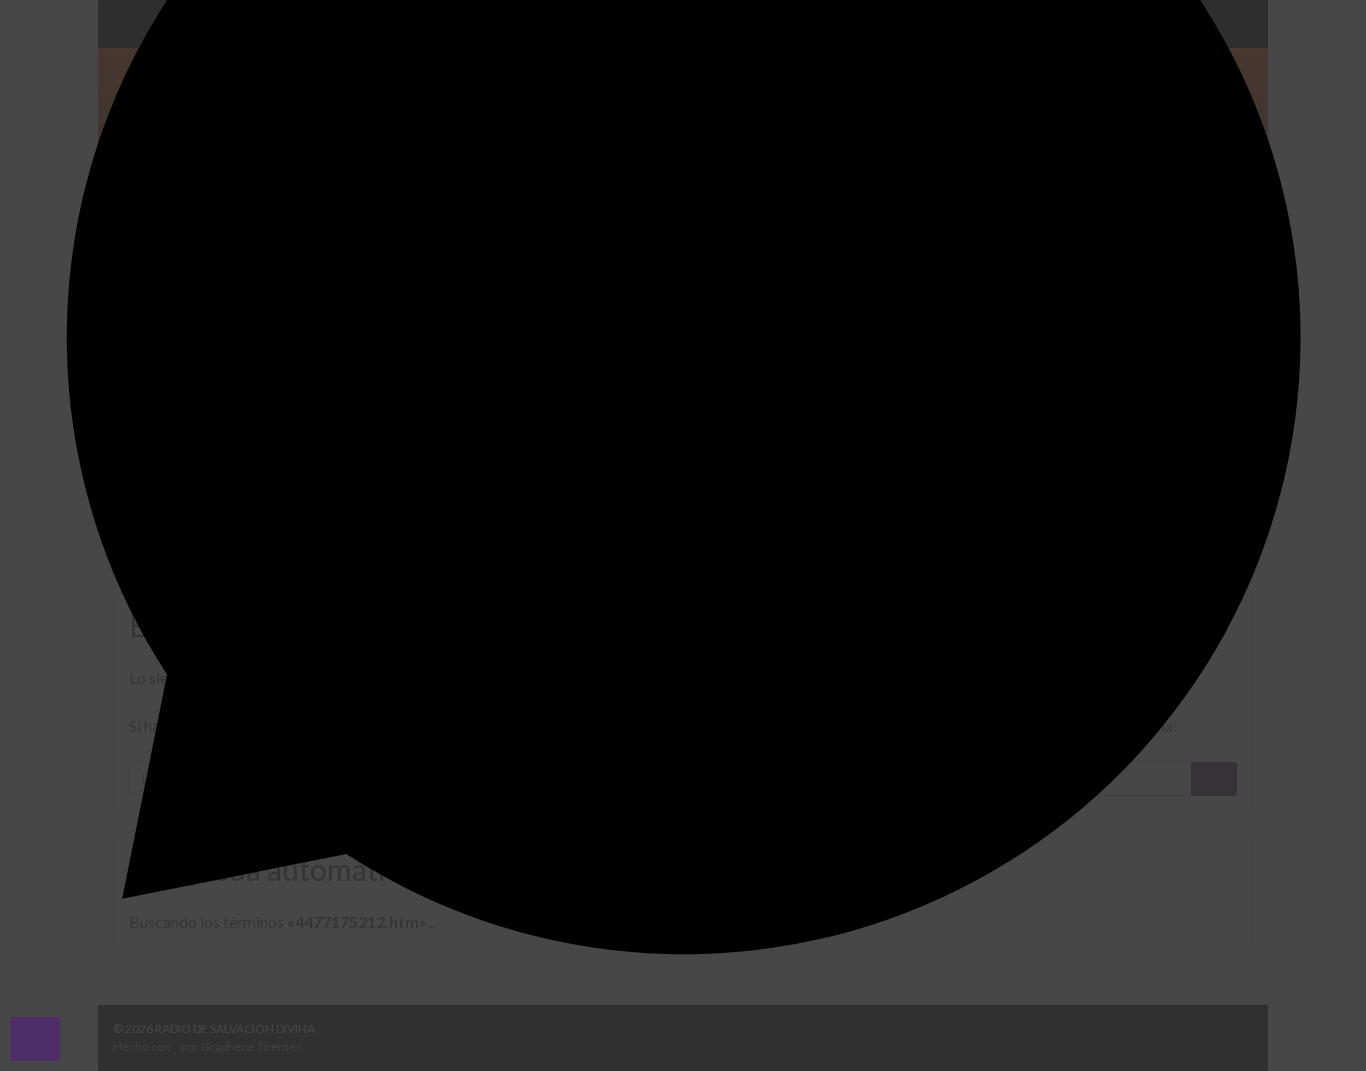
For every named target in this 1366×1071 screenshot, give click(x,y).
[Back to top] (1321, 1026)
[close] (35, 1039)
